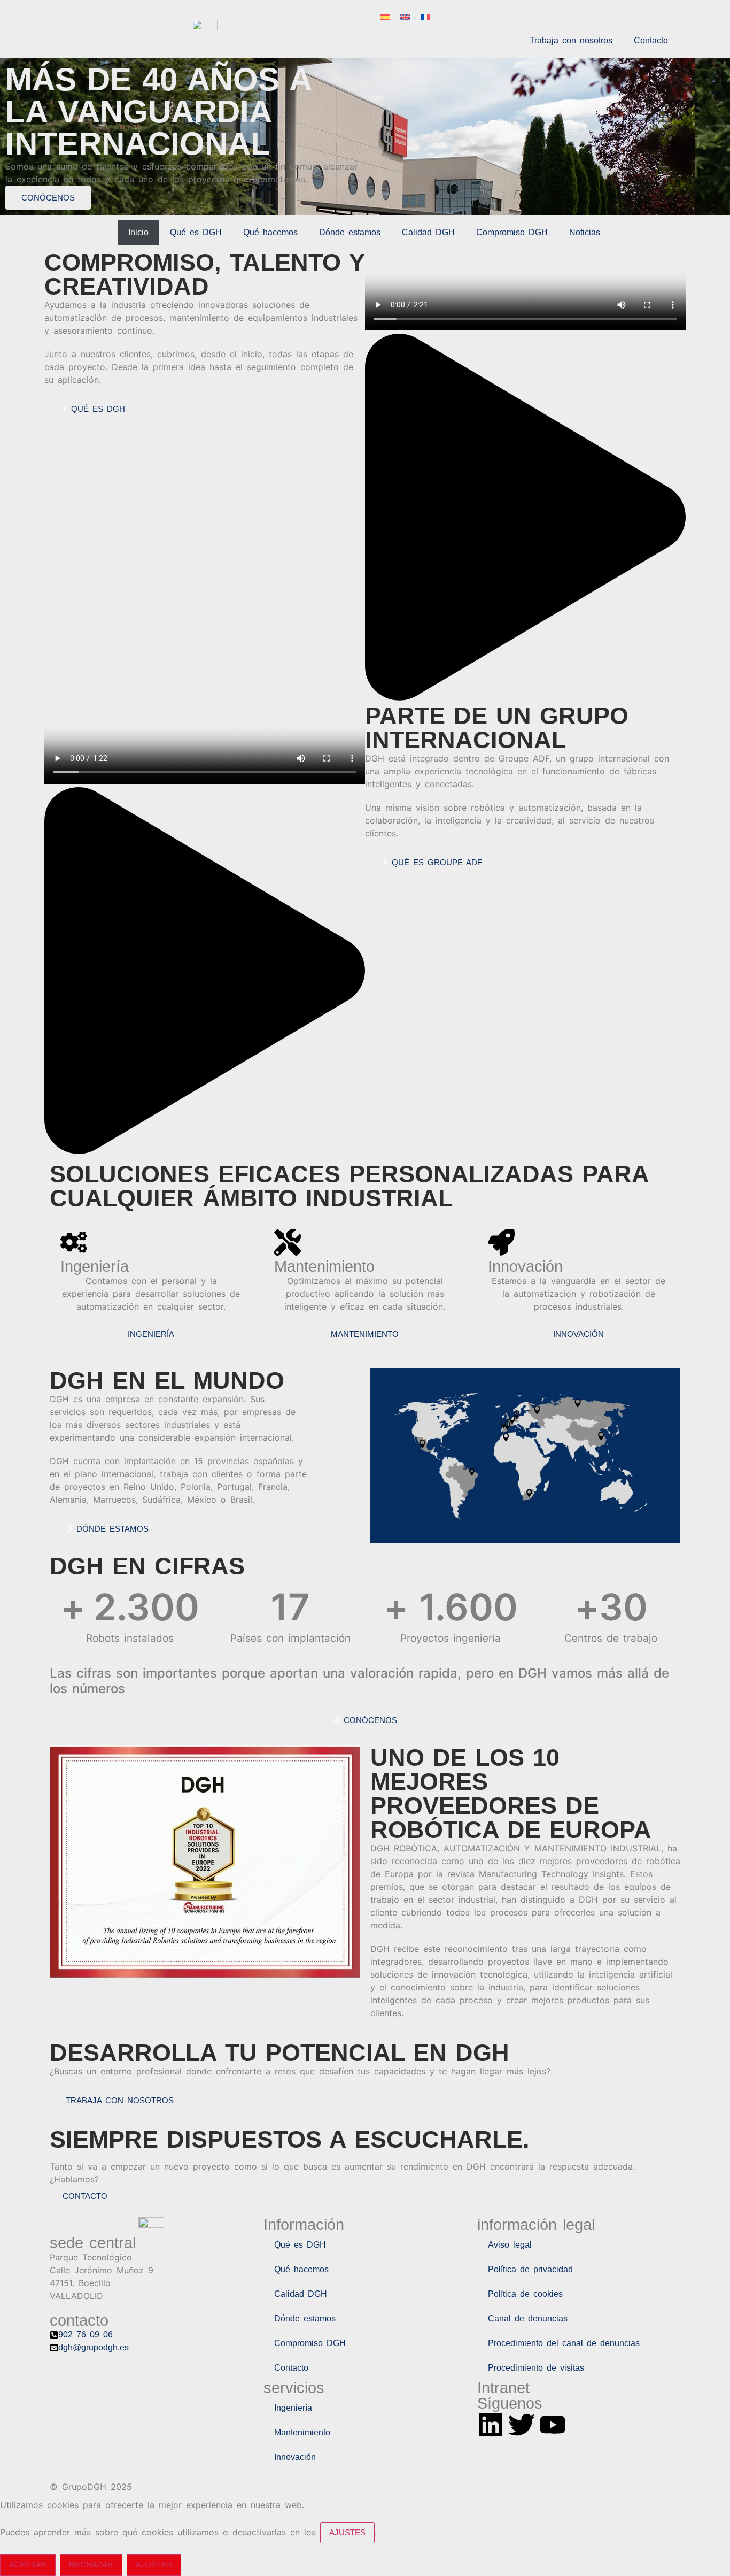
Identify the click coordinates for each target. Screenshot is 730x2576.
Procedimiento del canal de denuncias (564, 2343)
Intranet (503, 2388)
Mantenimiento (302, 2432)
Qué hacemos (270, 232)
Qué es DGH (196, 232)
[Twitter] (522, 2425)
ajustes (347, 2532)
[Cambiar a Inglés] (405, 17)
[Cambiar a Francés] (425, 17)
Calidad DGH (428, 232)
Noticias (585, 232)
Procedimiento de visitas (536, 2368)
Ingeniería (293, 2408)
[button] (525, 519)
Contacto (651, 40)
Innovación (295, 2457)
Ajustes (154, 2565)
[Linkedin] (491, 2425)
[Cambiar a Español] (385, 17)
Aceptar (28, 2565)
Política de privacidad (530, 2269)
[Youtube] (553, 2425)
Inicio (138, 232)
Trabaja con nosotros (571, 40)
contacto (85, 2196)
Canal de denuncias (528, 2319)
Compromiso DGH (512, 232)
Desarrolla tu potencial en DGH (279, 2053)
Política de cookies (525, 2294)
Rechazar (91, 2565)
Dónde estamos (350, 232)
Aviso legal (510, 2245)
